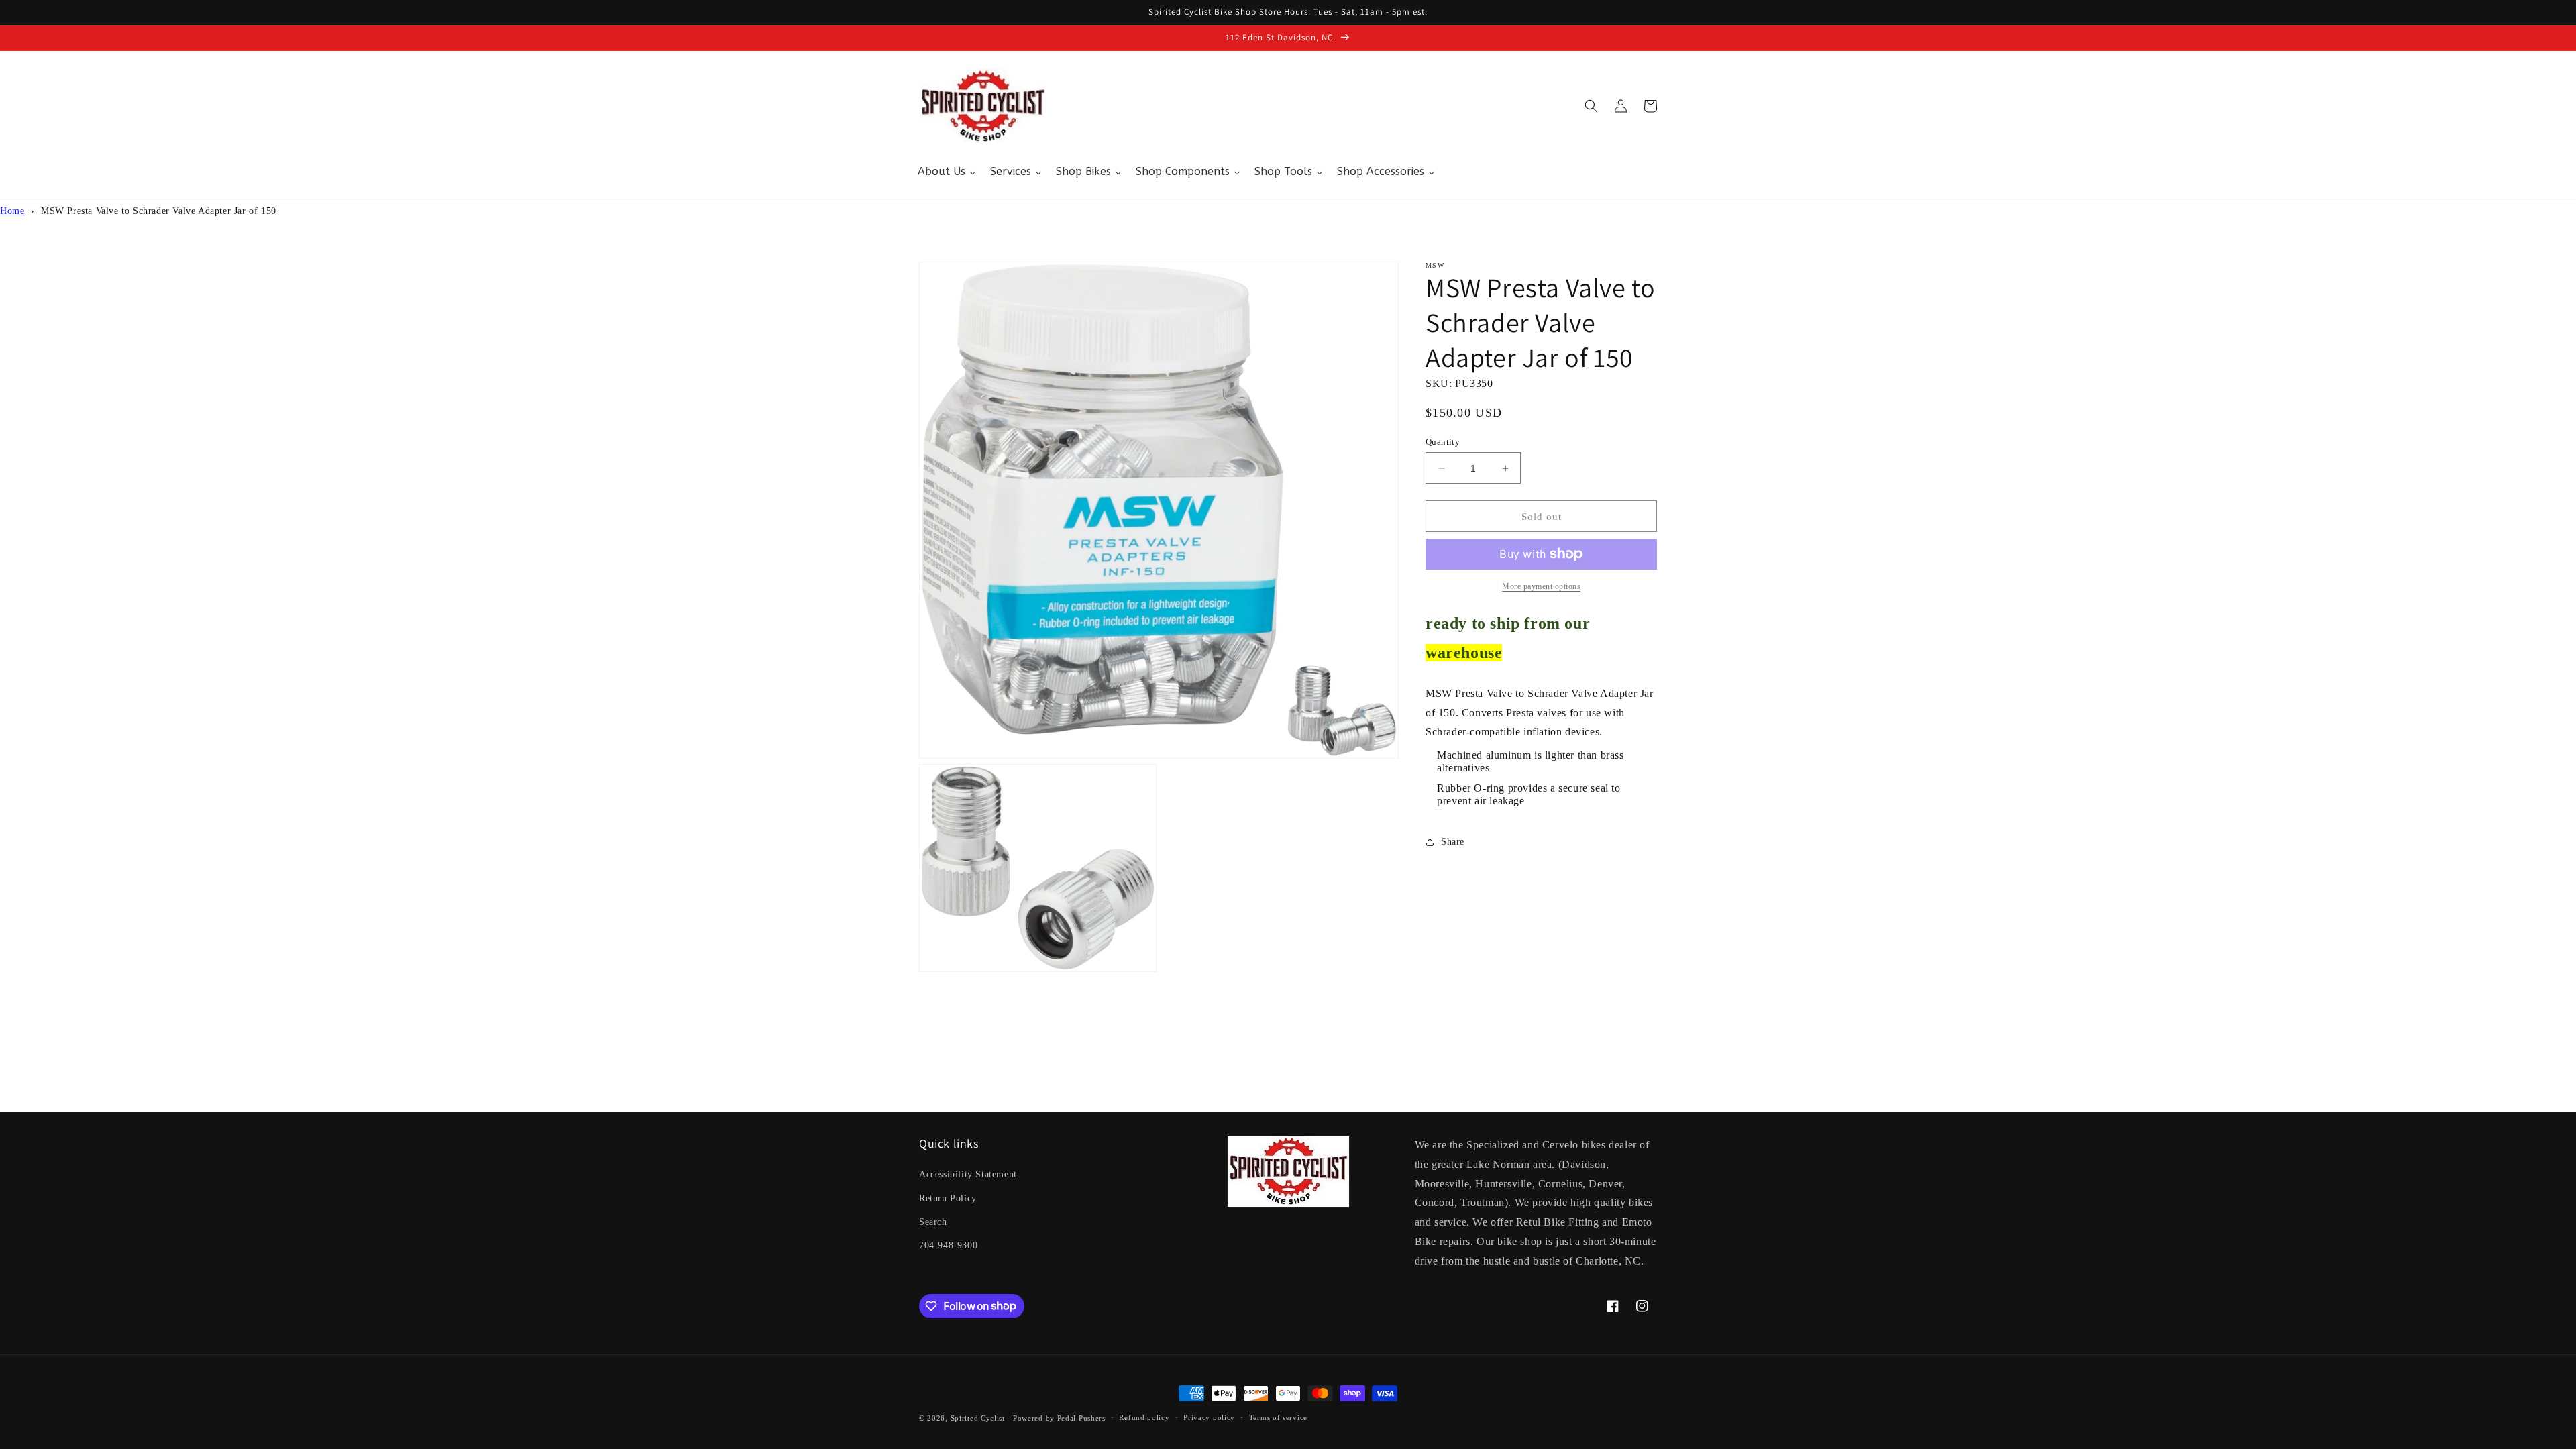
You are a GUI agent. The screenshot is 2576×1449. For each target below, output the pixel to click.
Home (12, 211)
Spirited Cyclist (978, 1418)
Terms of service (1278, 1417)
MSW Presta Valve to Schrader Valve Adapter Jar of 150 (159, 211)
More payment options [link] (1541, 586)
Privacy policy (1209, 1417)
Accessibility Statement (968, 1174)
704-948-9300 (948, 1245)
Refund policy (1144, 1417)
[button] (1591, 106)
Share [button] (1453, 842)
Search (933, 1222)
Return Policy (948, 1198)
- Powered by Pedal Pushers (1057, 1418)
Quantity (1443, 442)
